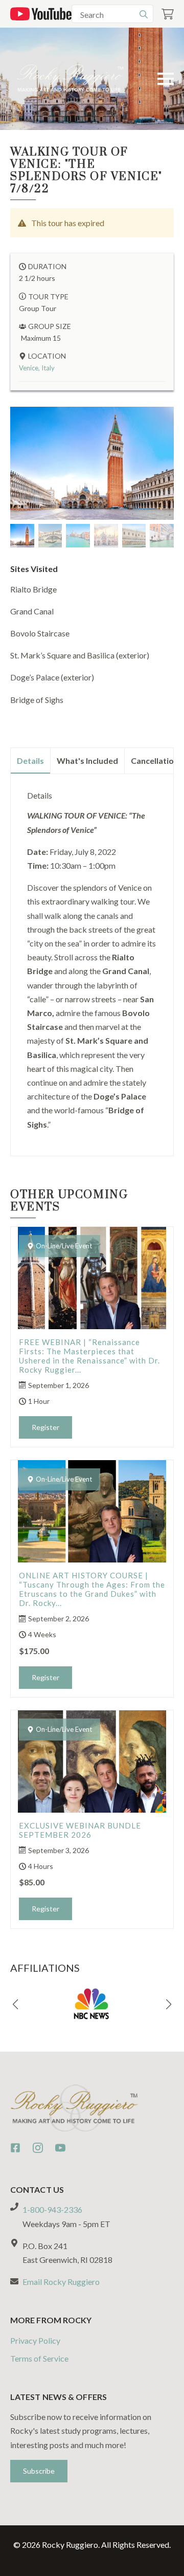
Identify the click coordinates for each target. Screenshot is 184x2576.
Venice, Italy (37, 368)
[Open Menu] (166, 79)
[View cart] (168, 14)
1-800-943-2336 (52, 2209)
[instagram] (38, 2148)
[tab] (31, 761)
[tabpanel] (92, 961)
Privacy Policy (35, 2340)
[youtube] (60, 2148)
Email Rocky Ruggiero (61, 2282)
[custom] (15, 2148)
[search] (144, 14)
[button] (15, 2005)
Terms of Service (39, 2358)
